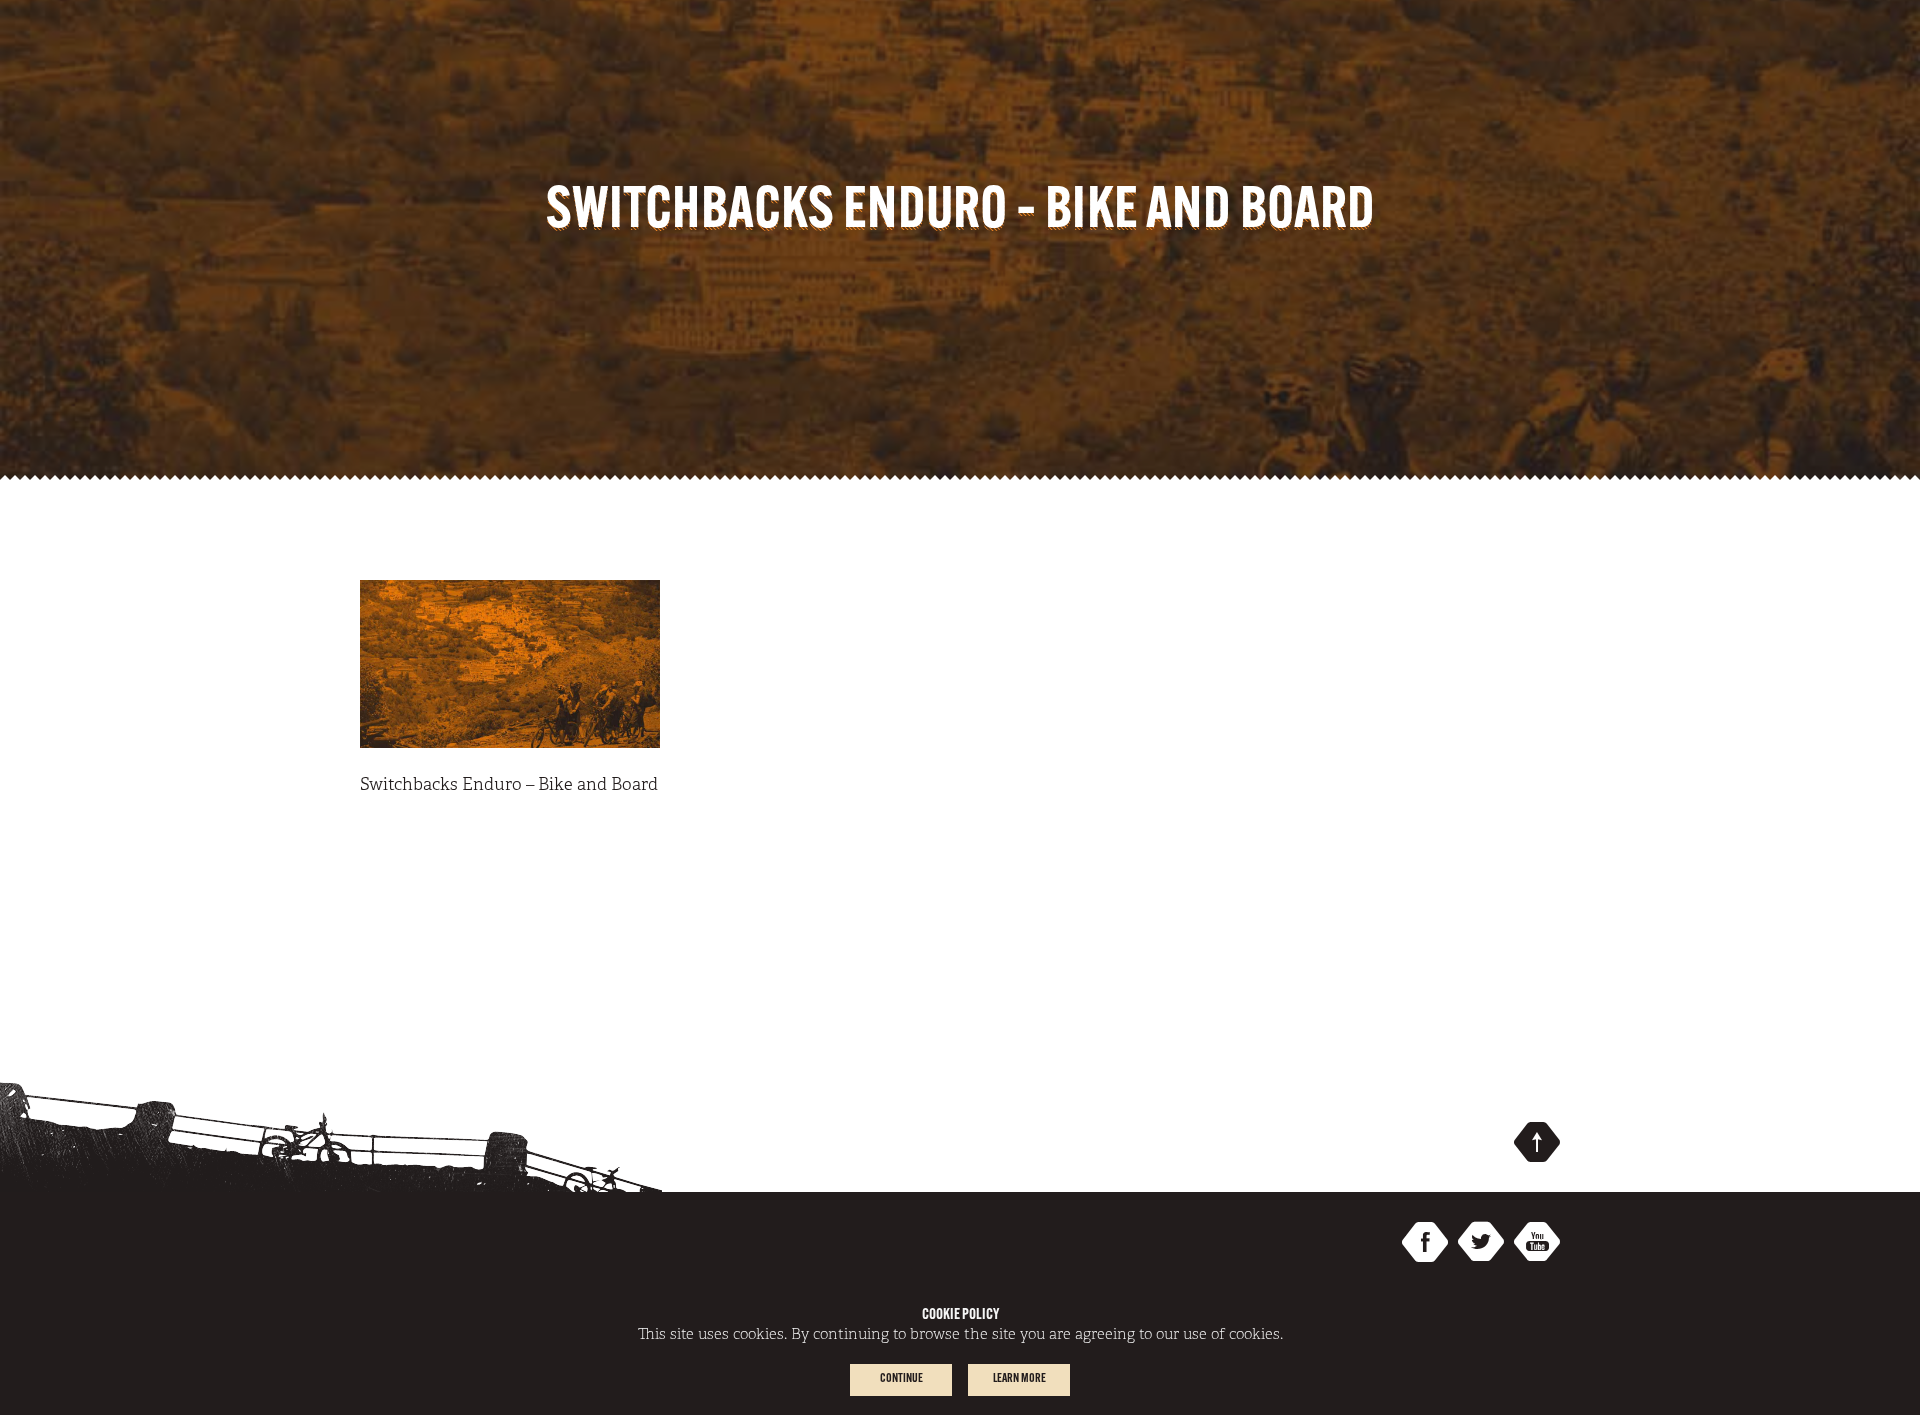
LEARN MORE (1019, 1379)
